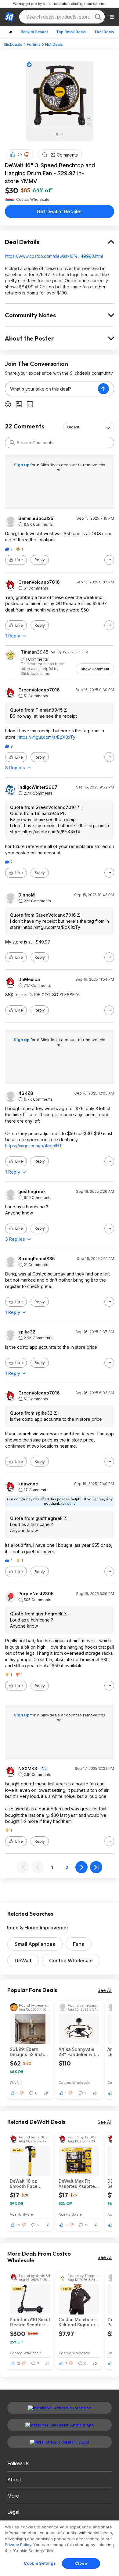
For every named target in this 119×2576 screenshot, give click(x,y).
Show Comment (95, 669)
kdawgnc (28, 1484)
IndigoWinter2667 (38, 787)
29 (20, 155)
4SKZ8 (26, 1093)
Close (81, 2563)
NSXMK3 (28, 1769)
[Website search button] (98, 17)
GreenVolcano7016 (39, 582)
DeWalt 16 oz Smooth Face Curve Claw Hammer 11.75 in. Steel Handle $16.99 (27, 2184)
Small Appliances (35, 1944)
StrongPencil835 (37, 1259)
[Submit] (12, 442)
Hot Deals (54, 44)
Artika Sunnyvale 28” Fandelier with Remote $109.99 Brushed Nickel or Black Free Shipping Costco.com (78, 2052)
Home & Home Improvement (38, 1928)
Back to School (34, 32)
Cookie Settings (40, 2563)
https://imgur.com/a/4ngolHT (34, 1146)
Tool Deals (104, 32)
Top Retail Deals (71, 32)
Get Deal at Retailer (60, 211)
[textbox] (52, 389)
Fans (79, 1944)
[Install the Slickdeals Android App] (60, 2425)
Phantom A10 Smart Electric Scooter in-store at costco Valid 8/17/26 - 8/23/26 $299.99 (30, 2322)
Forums (34, 44)
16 (18, 2225)
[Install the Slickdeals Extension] (60, 2408)
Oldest (73, 427)
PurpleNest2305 (36, 1594)
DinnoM (27, 895)
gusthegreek (32, 1192)
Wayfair (16, 2082)
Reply (40, 560)
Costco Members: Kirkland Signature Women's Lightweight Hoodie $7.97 (78, 2322)
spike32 (27, 1332)
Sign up (22, 465)
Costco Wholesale (71, 1961)
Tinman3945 (35, 652)
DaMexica (29, 980)
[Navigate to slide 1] (57, 134)
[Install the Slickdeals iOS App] (60, 2442)
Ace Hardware (21, 2214)
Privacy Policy (18, 2545)
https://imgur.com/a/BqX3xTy (47, 737)
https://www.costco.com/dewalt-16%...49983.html (54, 256)
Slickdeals (13, 44)
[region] (60, 2548)
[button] (27, 155)
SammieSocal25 (36, 518)
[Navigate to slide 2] (62, 134)
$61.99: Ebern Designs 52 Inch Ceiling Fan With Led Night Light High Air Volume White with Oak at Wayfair (29, 2052)
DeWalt (23, 1961)
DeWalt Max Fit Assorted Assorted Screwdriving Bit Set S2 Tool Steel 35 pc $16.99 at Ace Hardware (78, 2184)
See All (105, 1990)
